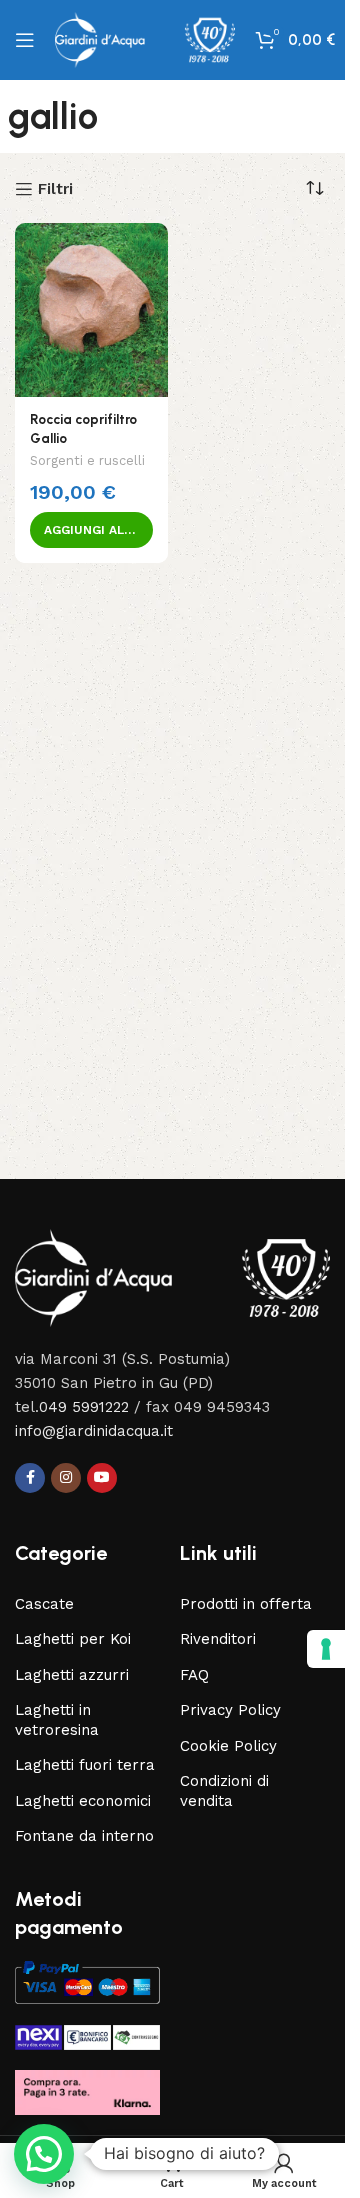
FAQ (194, 1675)
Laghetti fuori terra (85, 1765)
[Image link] (172, 1277)
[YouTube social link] (102, 1478)
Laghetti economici (83, 1801)
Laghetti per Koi (73, 1639)
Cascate (44, 1604)
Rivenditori (218, 1639)
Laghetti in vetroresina (57, 1720)
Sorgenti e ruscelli (87, 460)
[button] (91, 530)
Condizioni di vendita (224, 1791)
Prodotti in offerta (246, 1604)
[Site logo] (145, 39)
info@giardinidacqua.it (94, 1431)
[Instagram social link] (66, 1478)
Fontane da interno (84, 1836)
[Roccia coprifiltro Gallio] (91, 310)
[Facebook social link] (30, 1478)
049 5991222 (84, 1407)
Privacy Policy (230, 1710)
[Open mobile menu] (25, 40)
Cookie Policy (228, 1746)
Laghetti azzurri (72, 1675)
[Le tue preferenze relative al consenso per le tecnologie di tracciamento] (326, 1649)
